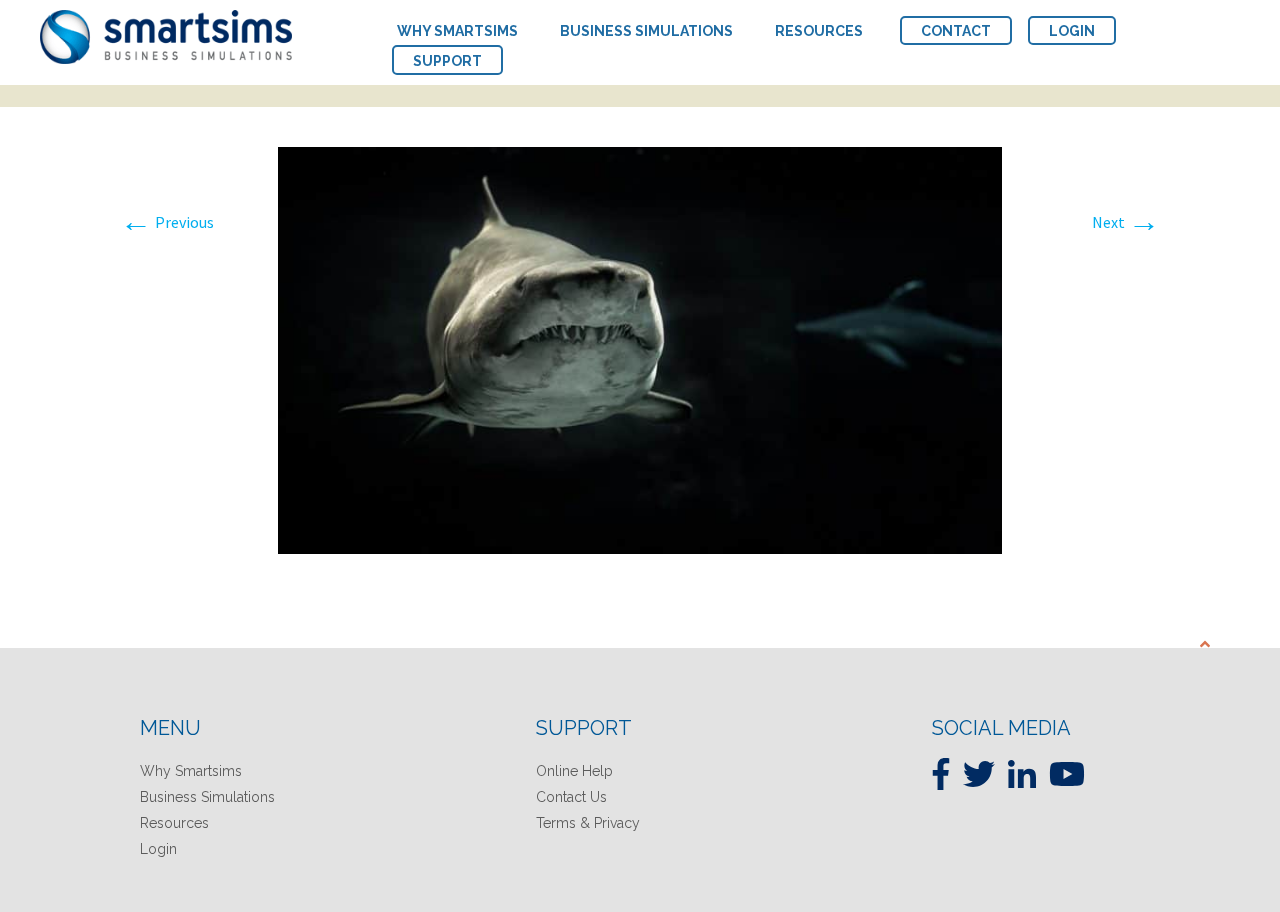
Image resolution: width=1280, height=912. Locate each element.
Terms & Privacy (588, 823)
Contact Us (571, 797)
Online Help (574, 771)
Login (158, 849)
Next (1126, 222)
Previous (167, 222)
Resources (174, 823)
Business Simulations (207, 797)
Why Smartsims (191, 771)
